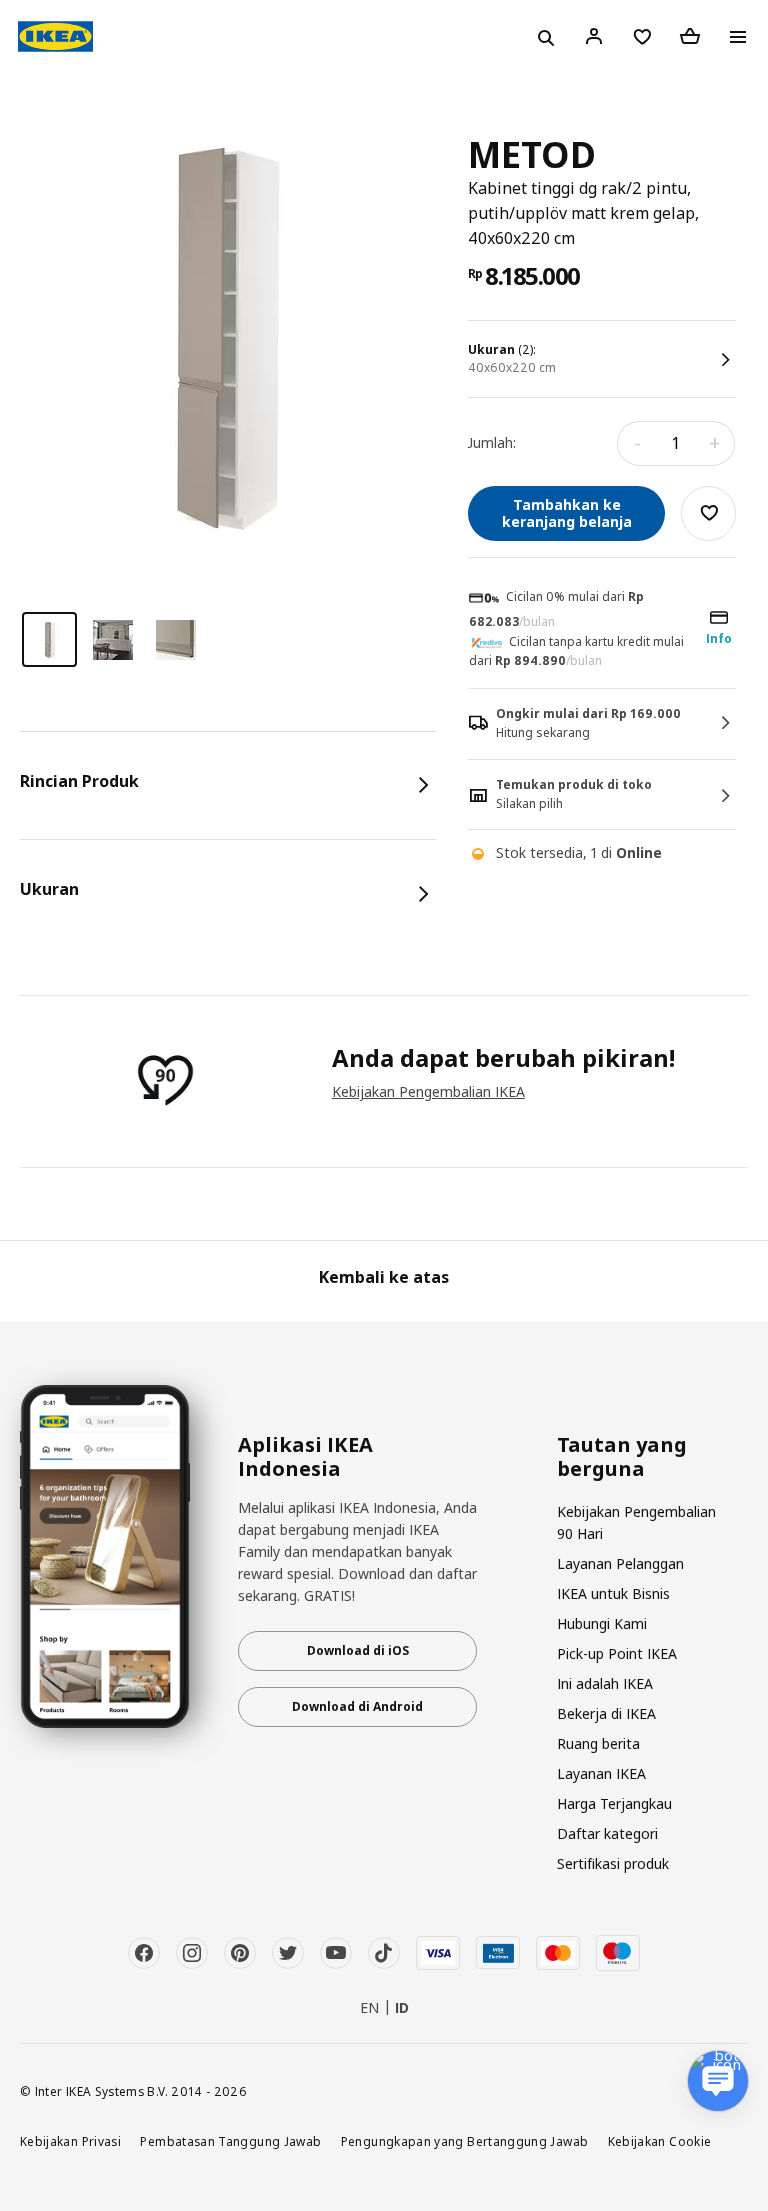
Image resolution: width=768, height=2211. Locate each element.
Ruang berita (598, 1743)
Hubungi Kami (602, 1623)
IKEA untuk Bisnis (613, 1593)
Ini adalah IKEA (605, 1683)
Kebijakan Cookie (660, 2141)
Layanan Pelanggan (620, 1563)
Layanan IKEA (601, 1773)
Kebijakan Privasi (70, 2141)
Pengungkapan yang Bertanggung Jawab (465, 2141)
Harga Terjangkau (614, 1803)
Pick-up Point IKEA (617, 1653)
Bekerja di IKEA (606, 1713)
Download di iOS (358, 1650)
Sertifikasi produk (613, 1863)
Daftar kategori (607, 1833)
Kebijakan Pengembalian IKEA (428, 1091)
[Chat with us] (718, 2081)
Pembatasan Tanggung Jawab (230, 2141)
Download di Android (357, 1706)
